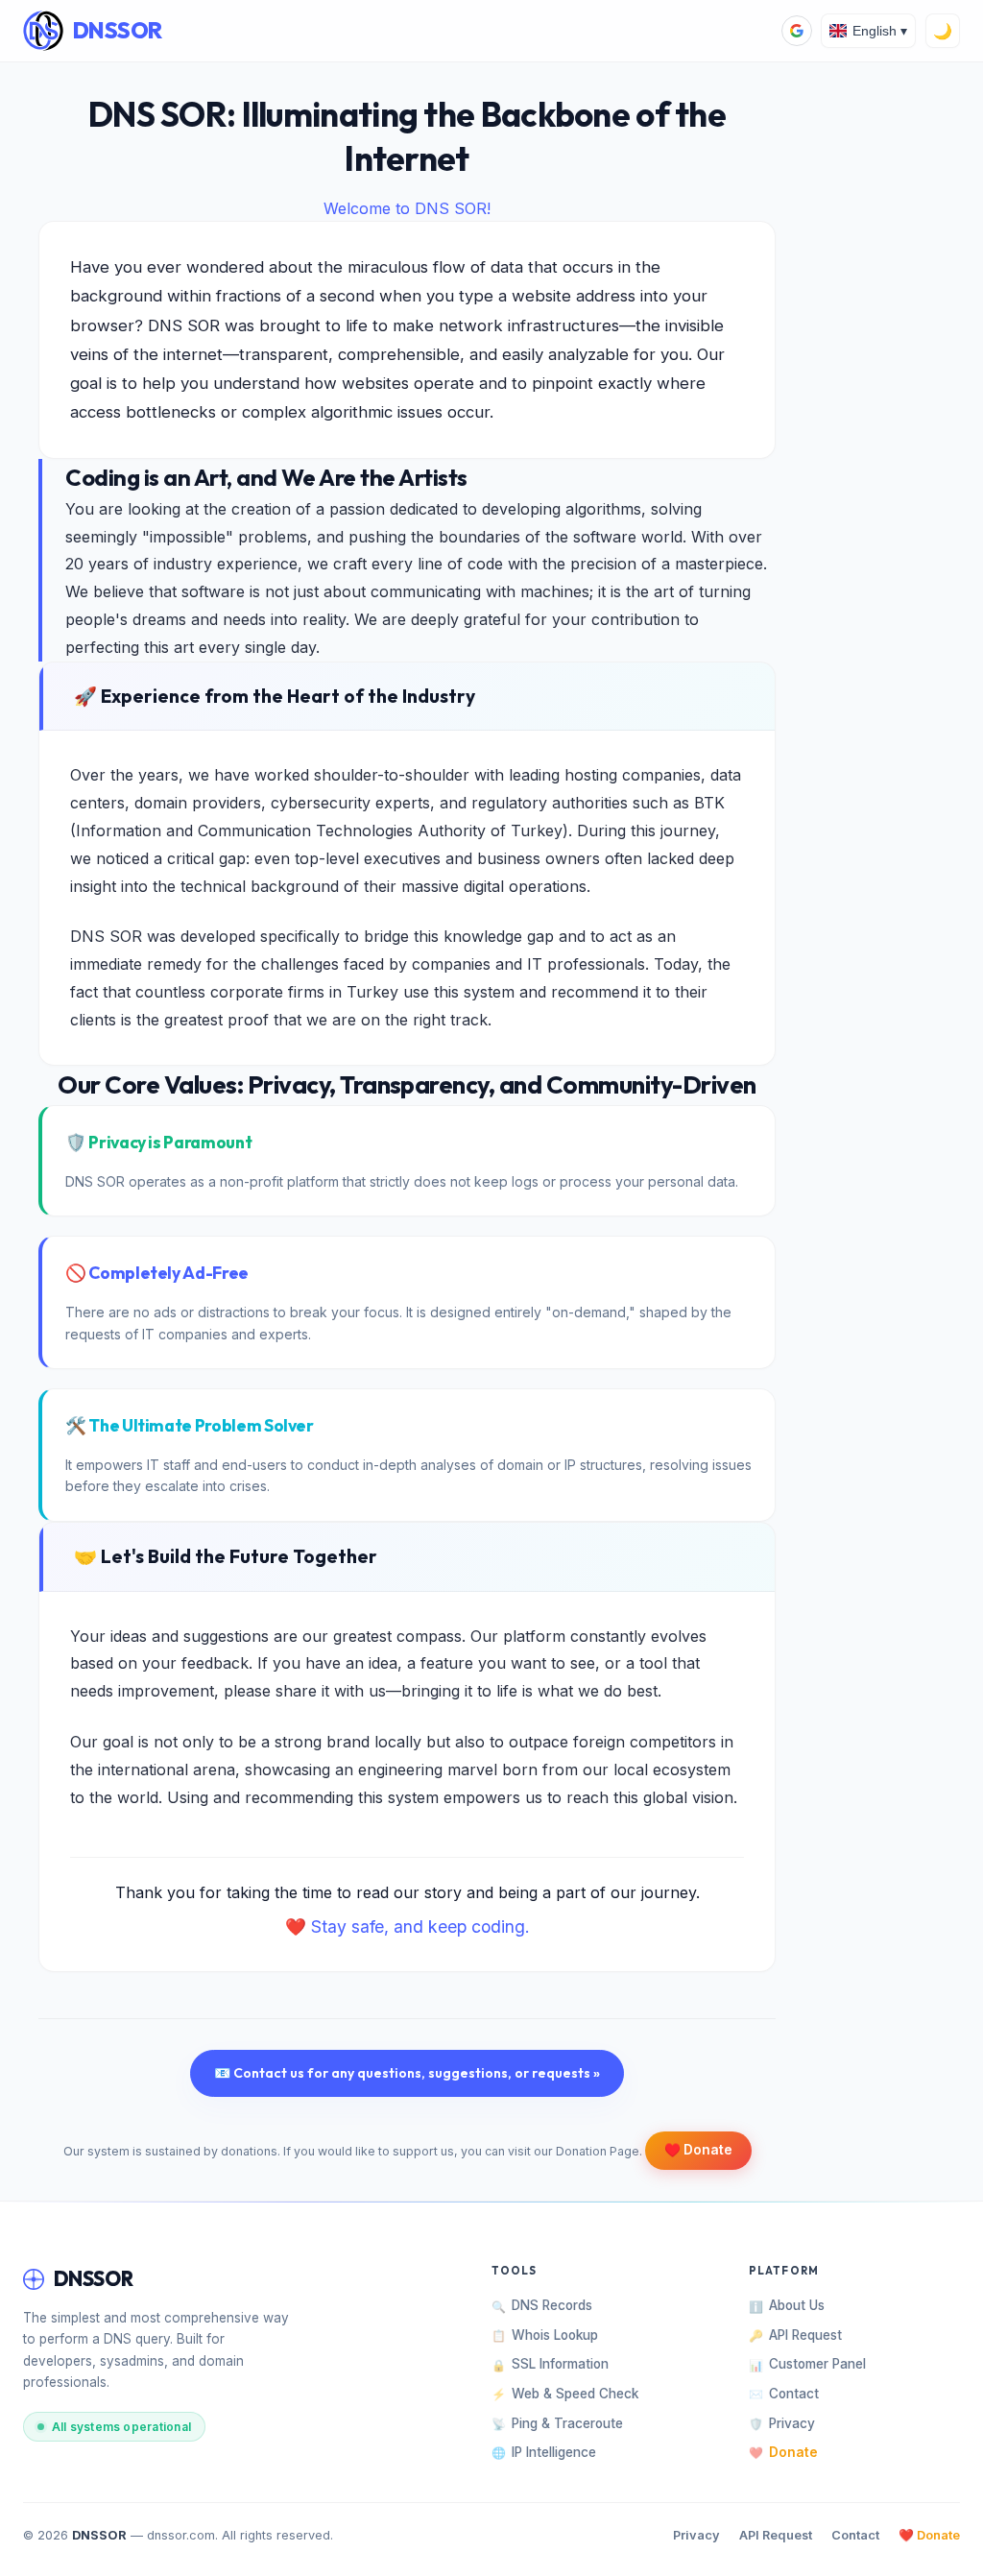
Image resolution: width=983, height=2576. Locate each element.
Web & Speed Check (565, 2394)
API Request (795, 2335)
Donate (783, 2452)
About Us (787, 2305)
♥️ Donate (698, 2150)
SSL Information (550, 2364)
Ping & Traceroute (557, 2423)
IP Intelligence (544, 2452)
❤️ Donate (929, 2535)
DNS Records (542, 2305)
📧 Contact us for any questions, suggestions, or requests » (407, 2073)
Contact (784, 2394)
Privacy (782, 2423)
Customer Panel (807, 2364)
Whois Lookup (545, 2335)
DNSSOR (118, 30)
